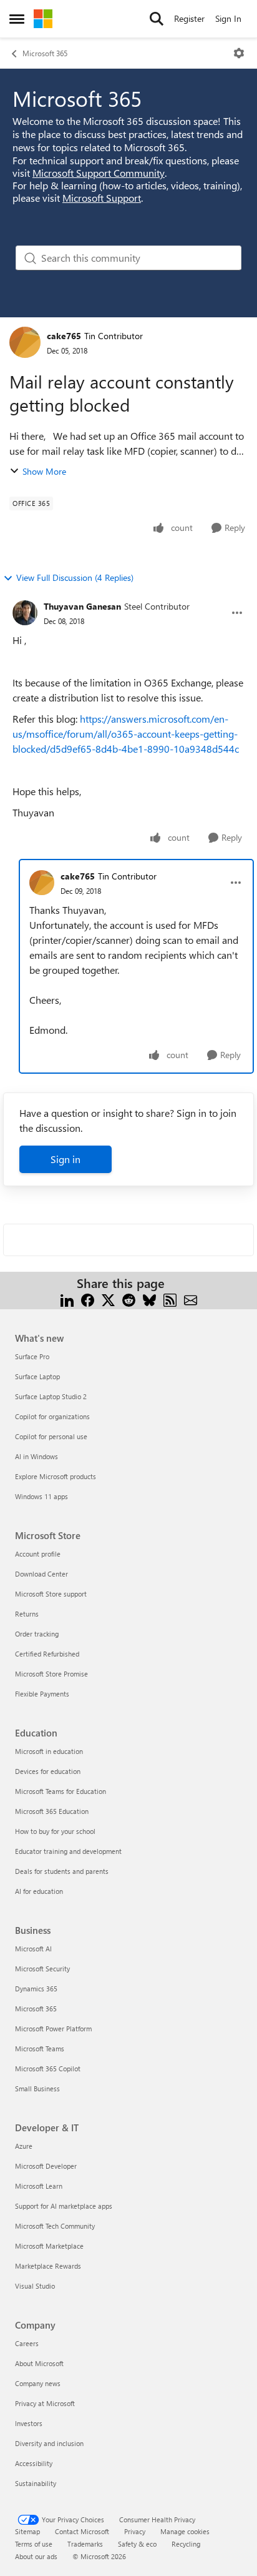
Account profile (38, 1554)
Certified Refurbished (47, 1654)
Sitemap (27, 2531)
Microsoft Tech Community (55, 2226)
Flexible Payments (42, 1694)
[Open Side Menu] (17, 19)
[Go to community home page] (43, 19)
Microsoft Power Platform (53, 2029)
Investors (29, 2423)
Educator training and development (68, 1851)
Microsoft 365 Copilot (48, 2068)
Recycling (186, 2544)
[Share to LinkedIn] (67, 1298)
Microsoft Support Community (99, 173)
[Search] (157, 19)
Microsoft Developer (46, 2166)
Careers (27, 2343)
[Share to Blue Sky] (149, 1298)
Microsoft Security (42, 1969)
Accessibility (34, 2463)
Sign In (228, 18)
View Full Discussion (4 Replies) (75, 577)
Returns (27, 1614)
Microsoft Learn (39, 2186)
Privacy (135, 2531)
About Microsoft (39, 2363)
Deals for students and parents (62, 1871)
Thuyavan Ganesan (82, 606)
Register (189, 18)
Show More (44, 471)
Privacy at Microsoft (45, 2403)
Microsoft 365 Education (52, 1811)
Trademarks (85, 2544)
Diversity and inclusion (49, 2443)
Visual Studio (35, 2286)
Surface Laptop (37, 1376)
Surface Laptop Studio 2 (51, 1396)
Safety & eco (137, 2544)
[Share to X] (108, 1298)
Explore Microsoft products (56, 1476)
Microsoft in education (49, 1751)
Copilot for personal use (51, 1436)
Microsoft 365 (45, 53)
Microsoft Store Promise (51, 1674)
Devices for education (48, 1771)
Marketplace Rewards (48, 2266)
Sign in (65, 1159)
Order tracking (37, 1634)
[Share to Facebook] (88, 1298)
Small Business (37, 2088)
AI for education (39, 1891)
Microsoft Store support (51, 1594)
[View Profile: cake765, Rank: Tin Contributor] (25, 342)
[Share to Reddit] (129, 1298)
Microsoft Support (102, 198)
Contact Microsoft (82, 2531)
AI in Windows (36, 1456)
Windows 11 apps (41, 1496)
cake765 (64, 336)
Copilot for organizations (52, 1416)
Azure (24, 2146)
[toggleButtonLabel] (239, 53)
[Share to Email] (191, 1298)
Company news (38, 2383)
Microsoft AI (33, 1949)
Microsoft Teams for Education (61, 1791)
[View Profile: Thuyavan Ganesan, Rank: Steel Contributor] (25, 613)
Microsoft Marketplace (49, 2246)
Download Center (41, 1574)
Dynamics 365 (36, 1989)
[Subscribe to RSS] (170, 1298)
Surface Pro (32, 1356)
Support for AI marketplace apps (64, 2206)
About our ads (36, 2556)
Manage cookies (185, 2531)
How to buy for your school (55, 1831)
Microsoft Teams (40, 2048)
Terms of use (34, 2544)
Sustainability (36, 2483)
